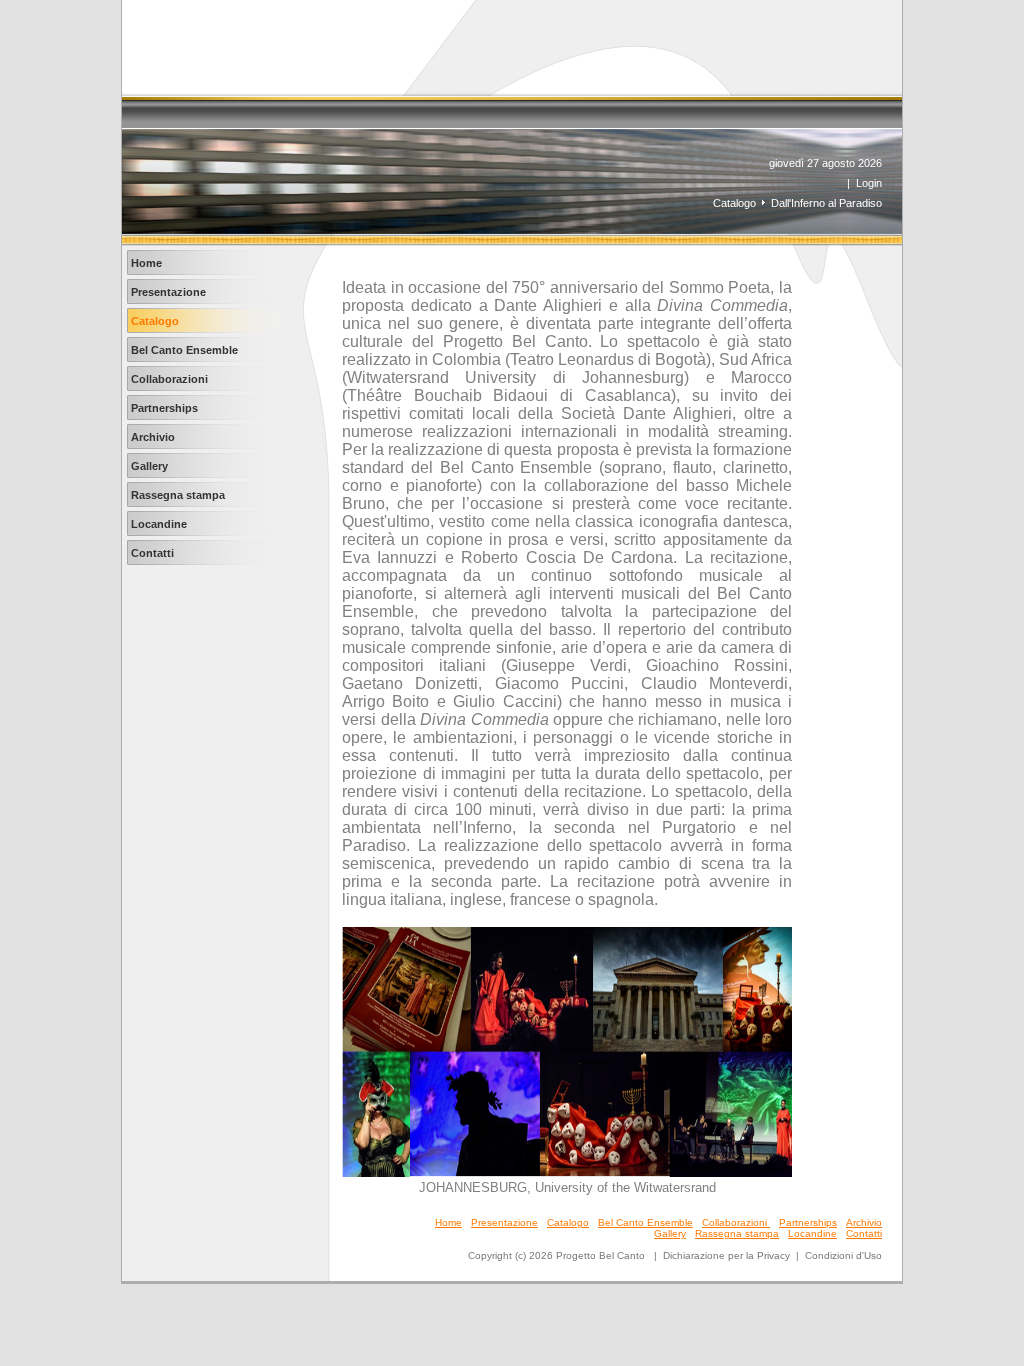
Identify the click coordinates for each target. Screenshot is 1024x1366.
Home (448, 1222)
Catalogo (734, 203)
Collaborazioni (736, 1222)
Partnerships (808, 1222)
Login (869, 183)
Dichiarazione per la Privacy (726, 1255)
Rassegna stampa (737, 1233)
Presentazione (504, 1222)
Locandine (812, 1233)
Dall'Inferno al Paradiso (826, 203)
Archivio (864, 1222)
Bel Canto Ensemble (645, 1222)
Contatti (864, 1233)
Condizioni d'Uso (843, 1255)
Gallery (670, 1233)
